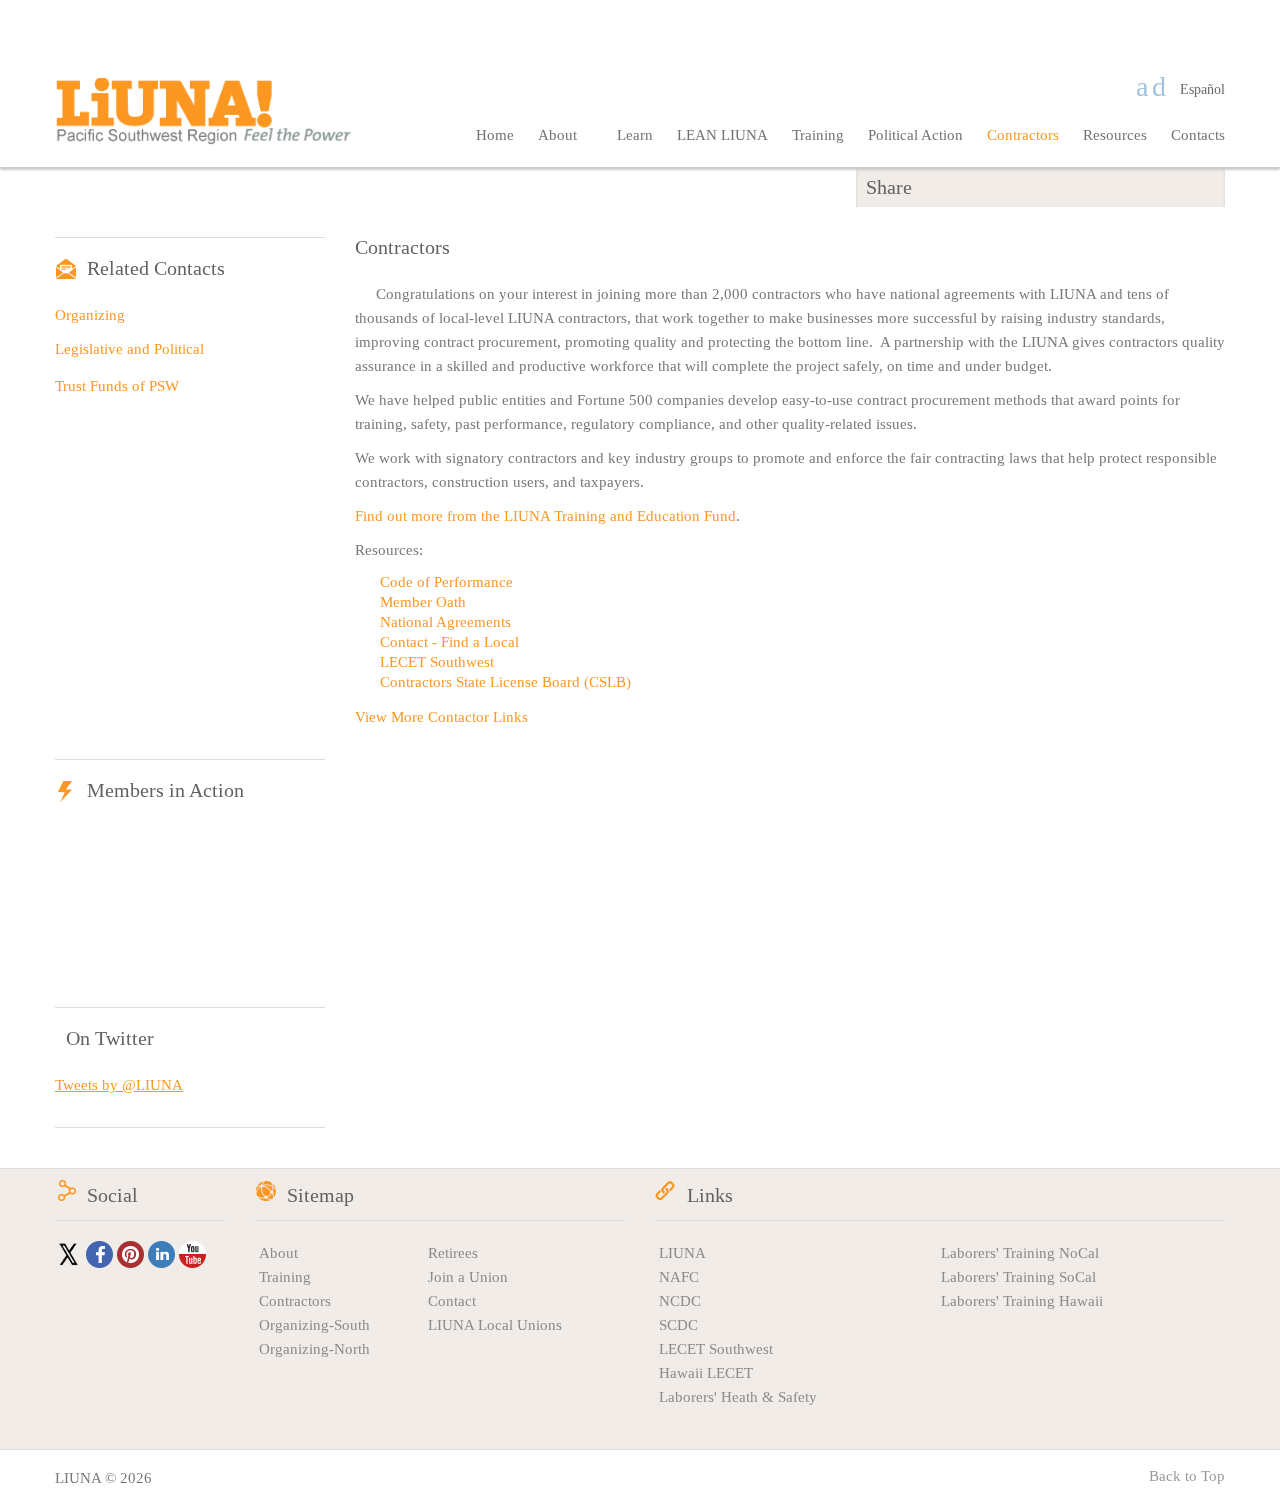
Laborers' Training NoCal (1020, 1253)
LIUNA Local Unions (495, 1325)
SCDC (678, 1325)
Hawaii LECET (706, 1373)
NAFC (679, 1277)
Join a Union (468, 1277)
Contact (452, 1301)
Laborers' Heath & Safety (738, 1397)
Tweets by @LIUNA (119, 1085)
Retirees (453, 1253)
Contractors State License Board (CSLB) (505, 682)
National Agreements (445, 622)
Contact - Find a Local (449, 642)
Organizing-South (314, 1325)
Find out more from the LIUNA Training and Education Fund (545, 516)
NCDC (680, 1301)
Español (1202, 90)
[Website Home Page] (205, 126)
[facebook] (1142, 87)
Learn (635, 135)
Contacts (1198, 135)
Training (818, 135)
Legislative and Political (129, 349)
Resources (1115, 135)
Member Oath (423, 602)
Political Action (915, 135)
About (559, 135)
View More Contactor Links (441, 717)
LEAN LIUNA (722, 135)
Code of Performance (446, 582)
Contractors (1023, 135)
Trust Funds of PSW (117, 386)
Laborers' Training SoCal (1018, 1277)
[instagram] (1159, 87)
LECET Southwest (437, 662)
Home (495, 135)
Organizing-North (314, 1349)
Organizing (90, 315)
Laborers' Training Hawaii (1022, 1301)
